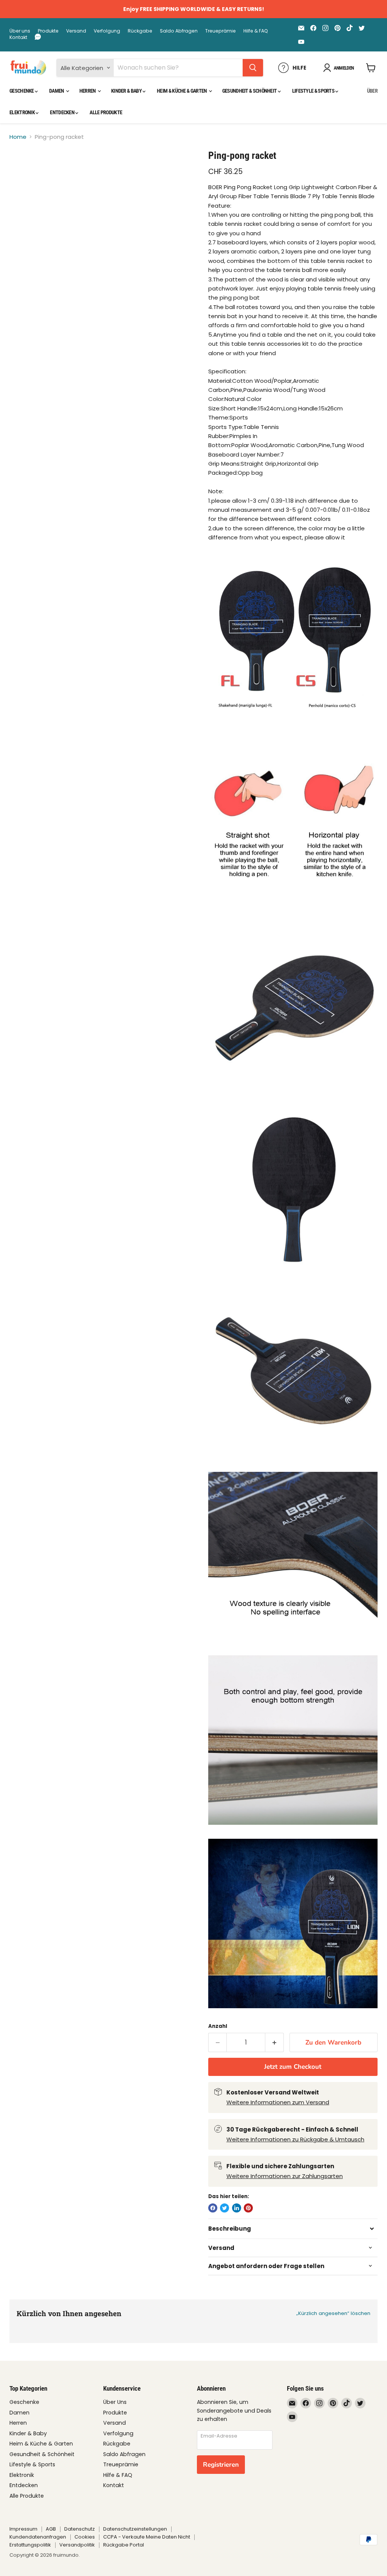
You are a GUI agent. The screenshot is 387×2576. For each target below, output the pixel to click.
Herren (88, 91)
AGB (51, 2529)
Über (372, 91)
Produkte (48, 31)
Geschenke (22, 91)
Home (18, 137)
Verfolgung (107, 31)
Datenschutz (80, 2529)
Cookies (85, 2537)
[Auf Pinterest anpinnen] (248, 2208)
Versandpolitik (77, 2545)
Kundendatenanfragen (38, 2537)
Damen (57, 91)
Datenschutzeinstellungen (135, 2529)
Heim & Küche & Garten (182, 91)
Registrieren (221, 2465)
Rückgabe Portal (124, 2545)
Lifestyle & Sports (314, 91)
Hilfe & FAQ (256, 31)
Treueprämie (221, 31)
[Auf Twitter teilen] (224, 2208)
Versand (76, 31)
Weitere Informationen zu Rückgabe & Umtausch (295, 2139)
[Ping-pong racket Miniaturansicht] (21, 168)
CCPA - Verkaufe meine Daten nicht (147, 2537)
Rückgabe (140, 31)
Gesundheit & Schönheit (250, 91)
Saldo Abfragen (179, 31)
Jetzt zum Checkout (293, 2067)
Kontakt (18, 37)
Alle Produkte (106, 112)
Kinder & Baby (127, 91)
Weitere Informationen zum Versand (278, 2102)
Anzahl (218, 2026)
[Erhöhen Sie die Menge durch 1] (275, 2042)
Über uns (20, 31)
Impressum (23, 2529)
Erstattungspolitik (30, 2545)
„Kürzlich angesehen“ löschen (333, 2313)
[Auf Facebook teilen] (213, 2208)
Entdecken (63, 112)
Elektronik (22, 112)
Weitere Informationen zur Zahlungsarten (285, 2176)
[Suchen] (253, 68)
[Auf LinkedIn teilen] (237, 2208)
